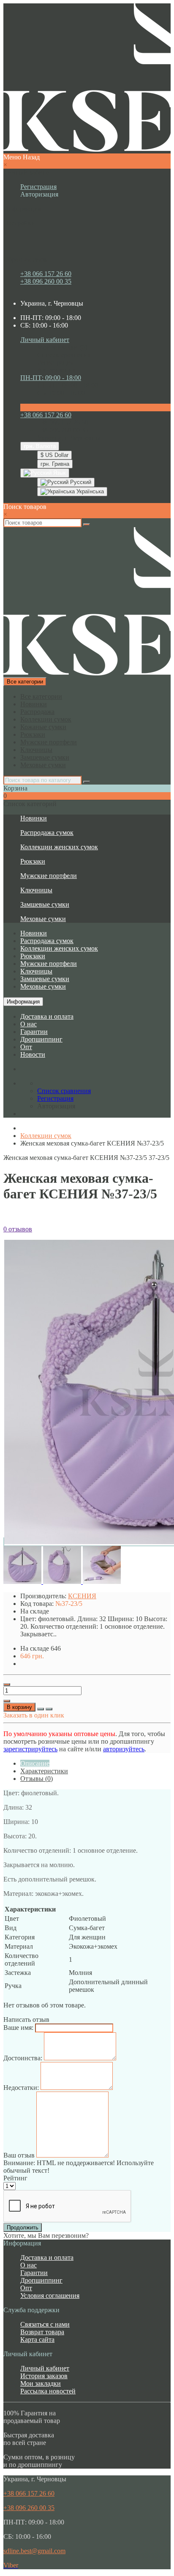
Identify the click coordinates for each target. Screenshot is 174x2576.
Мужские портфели (49, 742)
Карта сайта (37, 2339)
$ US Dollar (54, 455)
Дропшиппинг (41, 1039)
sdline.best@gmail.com (34, 2551)
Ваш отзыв (19, 2155)
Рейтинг (15, 2178)
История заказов (44, 2376)
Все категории (41, 696)
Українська (89, 491)
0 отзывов (18, 1229)
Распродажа (37, 712)
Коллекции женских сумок (59, 847)
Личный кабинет (45, 2368)
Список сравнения (64, 355)
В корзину (19, 1707)
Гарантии (34, 1032)
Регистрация (38, 187)
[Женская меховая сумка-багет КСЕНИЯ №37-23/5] (23, 1582)
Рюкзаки (33, 734)
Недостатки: (21, 2088)
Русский (80, 482)
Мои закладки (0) (62, 347)
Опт (26, 1047)
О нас (29, 1024)
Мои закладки (41, 2383)
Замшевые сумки (45, 757)
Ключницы (36, 750)
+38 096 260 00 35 (46, 281)
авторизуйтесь (124, 1749)
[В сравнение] (49, 1709)
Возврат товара (42, 2332)
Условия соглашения (50, 2296)
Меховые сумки (43, 765)
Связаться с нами (45, 2324)
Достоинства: (23, 2058)
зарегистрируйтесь (30, 1749)
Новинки (34, 704)
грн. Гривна (55, 464)
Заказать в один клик (34, 1715)
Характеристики (44, 1771)
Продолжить (23, 2227)
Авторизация (39, 194)
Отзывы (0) (37, 1779)
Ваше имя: (18, 2028)
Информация (23, 1002)
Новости (33, 1054)
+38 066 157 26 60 (46, 274)
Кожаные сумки (43, 727)
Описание (35, 1763)
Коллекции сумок (46, 719)
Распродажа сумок (47, 833)
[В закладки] (41, 1709)
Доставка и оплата (47, 1016)
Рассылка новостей (48, 2391)
